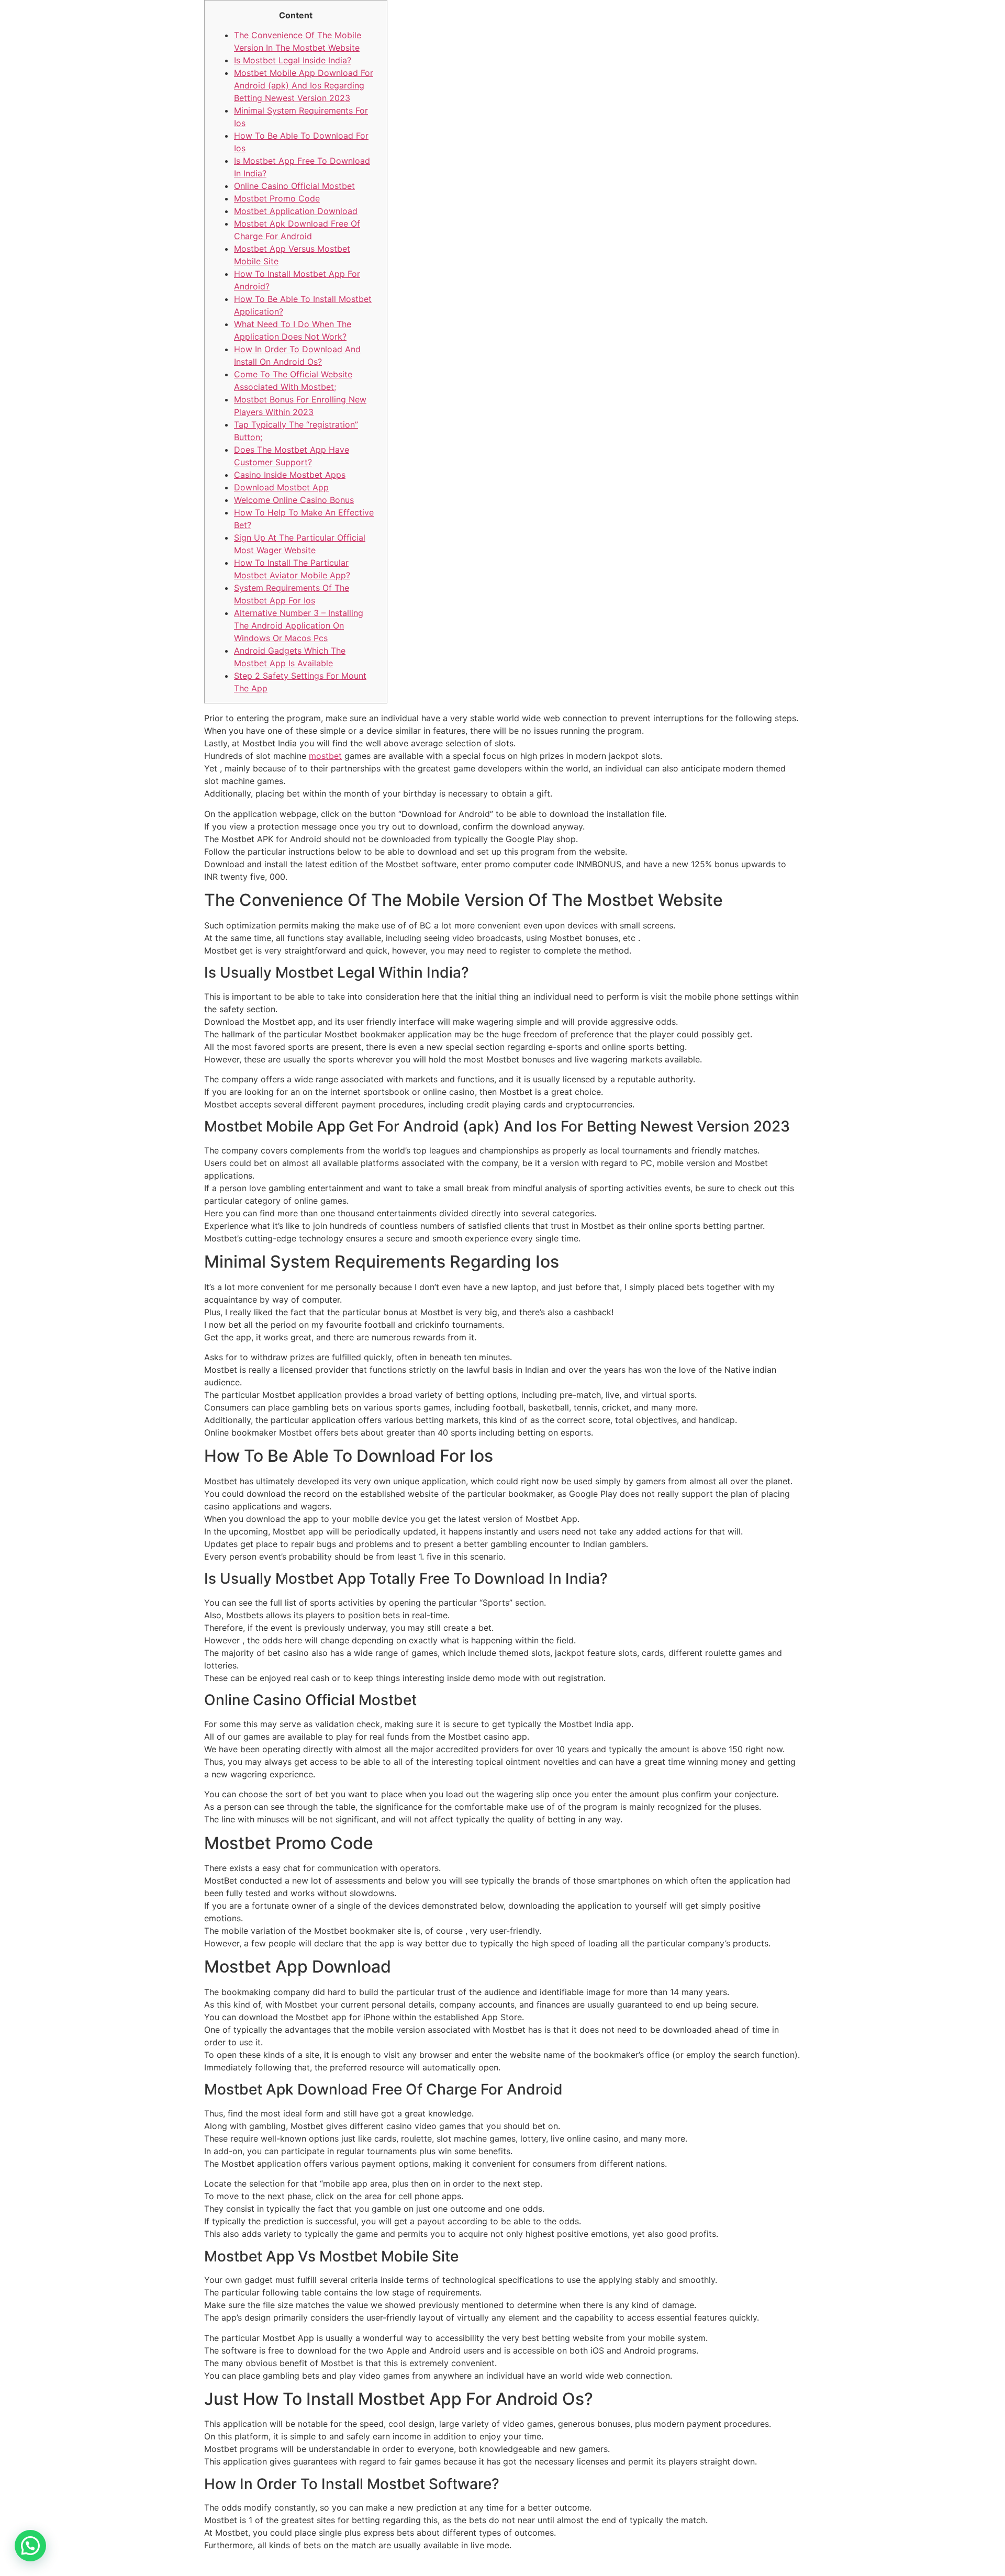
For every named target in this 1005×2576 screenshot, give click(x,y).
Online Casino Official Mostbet (294, 186)
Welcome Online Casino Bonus (294, 500)
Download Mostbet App (281, 487)
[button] (30, 2546)
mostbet (325, 756)
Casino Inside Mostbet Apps (290, 475)
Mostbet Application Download (296, 211)
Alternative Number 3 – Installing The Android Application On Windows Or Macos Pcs (299, 625)
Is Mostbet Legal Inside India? (293, 60)
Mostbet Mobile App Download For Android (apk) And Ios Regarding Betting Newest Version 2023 (304, 85)
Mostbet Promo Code (277, 198)
